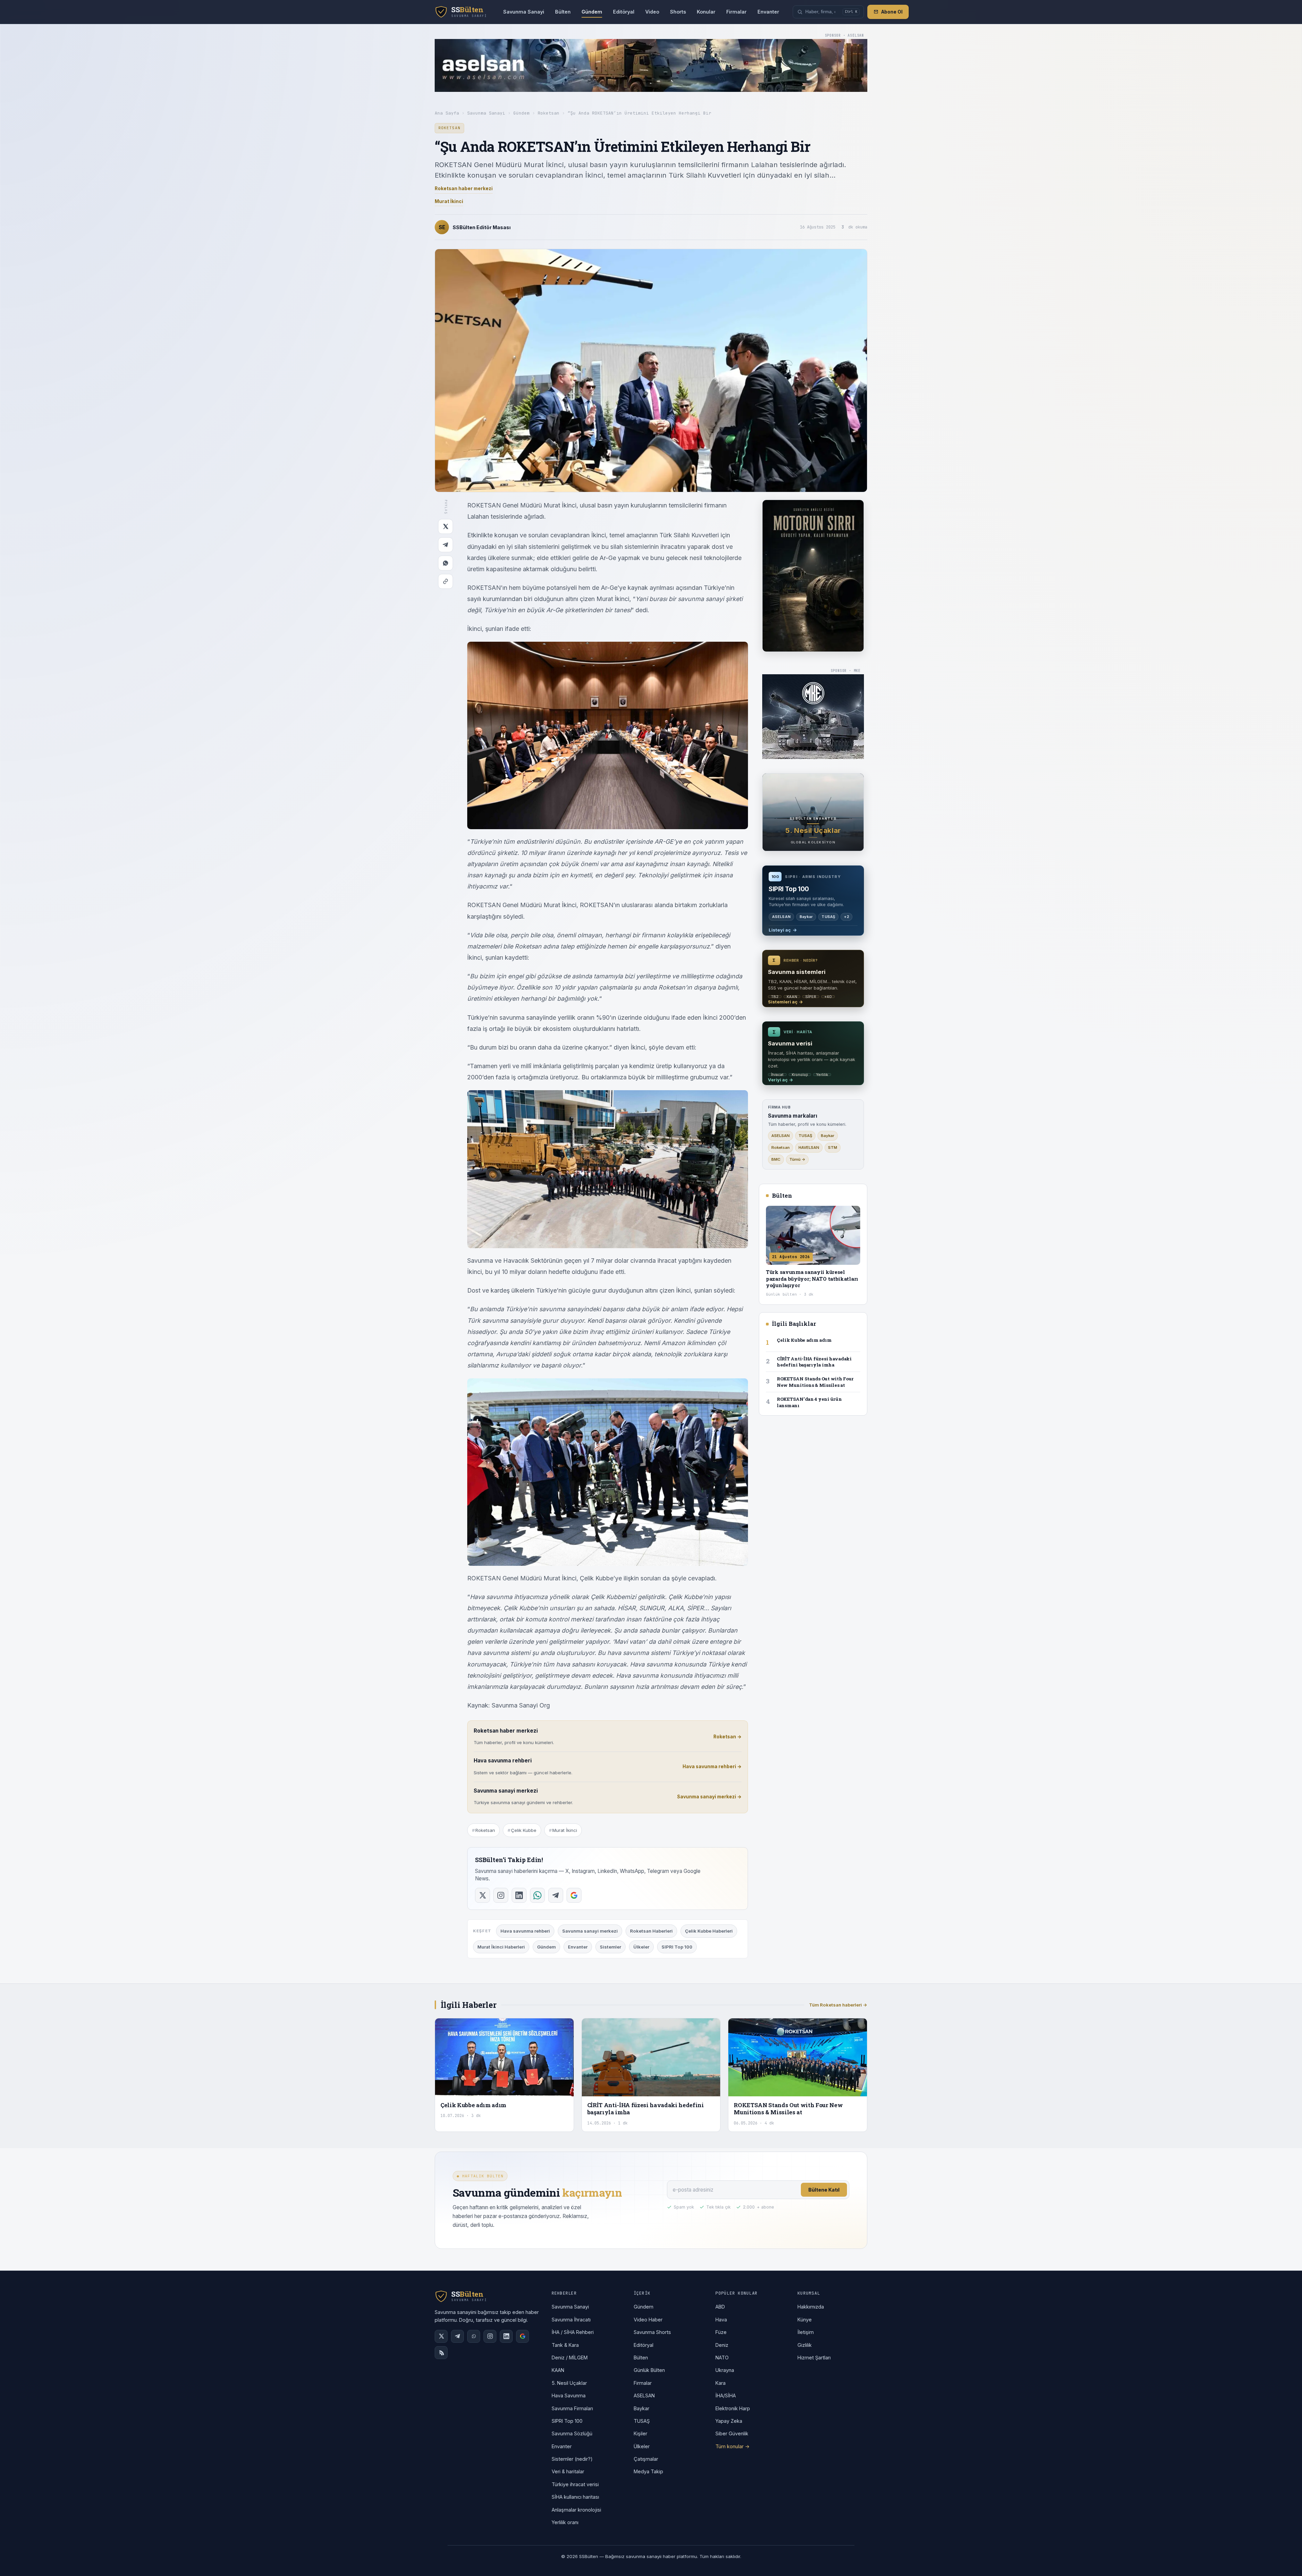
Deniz (722, 2345)
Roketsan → (727, 1737)
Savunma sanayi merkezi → (709, 1797)
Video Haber (648, 2320)
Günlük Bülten (649, 2370)
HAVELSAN (809, 1147)
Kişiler (640, 2433)
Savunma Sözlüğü (572, 2433)
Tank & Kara (565, 2345)
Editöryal (624, 12)
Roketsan (549, 113)
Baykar (828, 1136)
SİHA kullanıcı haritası (575, 2497)
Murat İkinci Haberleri (501, 1947)
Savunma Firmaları (572, 2408)
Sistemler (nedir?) (572, 2459)
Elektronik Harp (733, 2408)
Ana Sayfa (447, 113)
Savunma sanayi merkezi (590, 1931)
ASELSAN (781, 1136)
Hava (721, 2320)
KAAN (558, 2370)
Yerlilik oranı (565, 2522)
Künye (805, 2320)
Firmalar (736, 12)
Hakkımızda (811, 2307)
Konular (706, 12)
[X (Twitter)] (441, 2336)
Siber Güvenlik (732, 2433)
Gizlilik (805, 2345)
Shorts (678, 12)
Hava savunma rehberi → (712, 1766)
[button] (828, 12)
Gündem (592, 12)
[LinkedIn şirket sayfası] (506, 2336)
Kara (721, 2383)
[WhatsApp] (446, 563)
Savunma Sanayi (524, 12)
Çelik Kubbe (524, 1830)
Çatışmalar (646, 2459)
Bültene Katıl (824, 2190)
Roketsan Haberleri (651, 1931)
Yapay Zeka (729, 2421)
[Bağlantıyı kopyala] (446, 581)
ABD (720, 2307)
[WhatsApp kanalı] (474, 2336)
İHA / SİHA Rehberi (573, 2332)
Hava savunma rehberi (525, 1931)
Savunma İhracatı (571, 2320)
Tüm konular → (733, 2446)
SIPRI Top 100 (677, 1947)
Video (652, 12)
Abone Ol (892, 12)
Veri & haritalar (568, 2471)
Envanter (768, 12)
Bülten (563, 12)
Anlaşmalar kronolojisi (576, 2510)
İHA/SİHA (726, 2395)
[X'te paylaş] (446, 526)
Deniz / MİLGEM (570, 2358)
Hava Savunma (569, 2395)
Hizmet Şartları (814, 2358)
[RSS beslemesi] (441, 2353)
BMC (776, 1159)
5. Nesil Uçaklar (569, 2383)
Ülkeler (641, 1947)
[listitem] (482, 1895)
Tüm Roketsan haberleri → (838, 2005)
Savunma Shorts (652, 2332)
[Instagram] (490, 2336)
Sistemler (610, 1947)
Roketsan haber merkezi (464, 188)
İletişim (806, 2332)
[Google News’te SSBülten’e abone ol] (522, 2336)
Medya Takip (648, 2471)
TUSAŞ (805, 1136)
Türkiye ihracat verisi (575, 2484)
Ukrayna (725, 2370)
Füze (721, 2332)
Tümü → (797, 1159)
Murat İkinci (449, 201)
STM (833, 1147)
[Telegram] (446, 545)
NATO (722, 2358)
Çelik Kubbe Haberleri (709, 1931)
